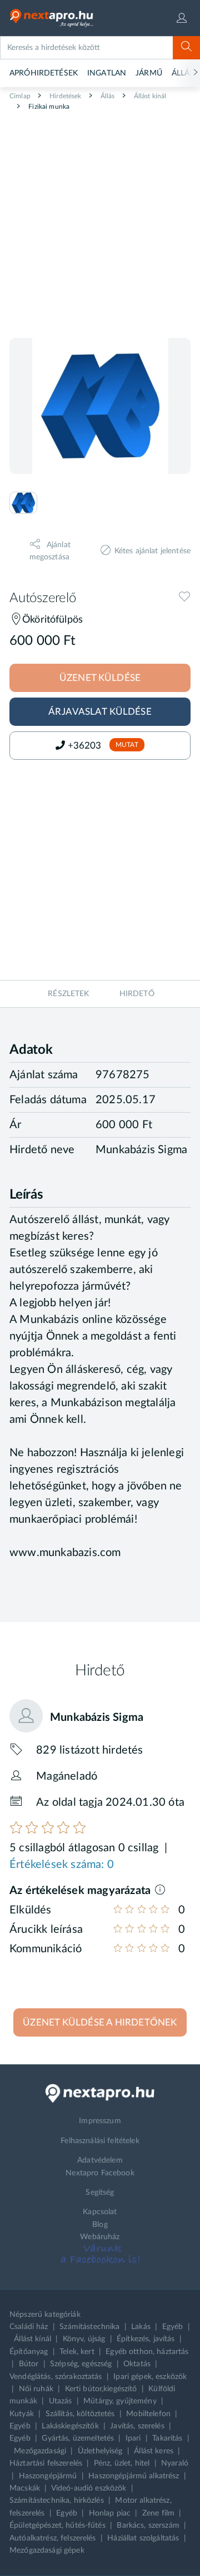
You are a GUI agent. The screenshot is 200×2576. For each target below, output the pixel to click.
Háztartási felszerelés (46, 2463)
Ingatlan (107, 73)
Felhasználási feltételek (100, 2141)
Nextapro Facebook (100, 2173)
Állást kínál (149, 96)
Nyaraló (175, 2463)
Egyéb (173, 2327)
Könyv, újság (84, 2339)
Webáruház (100, 2237)
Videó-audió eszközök (89, 2488)
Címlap (20, 96)
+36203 (86, 746)
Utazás (61, 2401)
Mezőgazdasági (40, 2451)
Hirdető (137, 994)
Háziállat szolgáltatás (143, 2538)
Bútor (29, 2364)
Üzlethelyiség (100, 2451)
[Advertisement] (100, 220)
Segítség (100, 2193)
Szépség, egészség (81, 2364)
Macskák (25, 2488)
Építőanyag (29, 2352)
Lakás (141, 2327)
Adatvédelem (100, 2160)
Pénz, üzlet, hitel (122, 2463)
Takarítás (167, 2438)
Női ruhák (36, 2389)
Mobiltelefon (148, 2414)
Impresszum (100, 2121)
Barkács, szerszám (148, 2526)
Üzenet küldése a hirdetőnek (100, 2022)
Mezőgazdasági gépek (47, 2550)
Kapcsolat (100, 2212)
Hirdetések (65, 96)
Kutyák (22, 2414)
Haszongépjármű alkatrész (134, 2476)
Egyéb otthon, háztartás (147, 2352)
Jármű (149, 73)
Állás (107, 96)
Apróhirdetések (44, 73)
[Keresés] (186, 48)
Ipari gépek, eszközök (150, 2377)
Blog (100, 2225)
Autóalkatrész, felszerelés (53, 2538)
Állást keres (154, 2451)
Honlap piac (110, 2513)
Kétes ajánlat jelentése (152, 551)
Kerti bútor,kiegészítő (101, 2389)
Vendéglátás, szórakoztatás (56, 2377)
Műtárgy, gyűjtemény (120, 2401)
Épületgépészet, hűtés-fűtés (57, 2526)
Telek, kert (77, 2352)
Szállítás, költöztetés (80, 2414)
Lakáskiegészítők (70, 2426)
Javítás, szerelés (137, 2426)
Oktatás (137, 2364)
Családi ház (29, 2327)
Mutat (127, 745)
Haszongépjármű (48, 2476)
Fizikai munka (48, 107)
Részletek (68, 994)
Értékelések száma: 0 (62, 1865)
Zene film (158, 2513)
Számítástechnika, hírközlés (57, 2501)
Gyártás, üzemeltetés (78, 2438)
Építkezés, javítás (146, 2339)
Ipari (133, 2438)
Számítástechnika (89, 2327)
